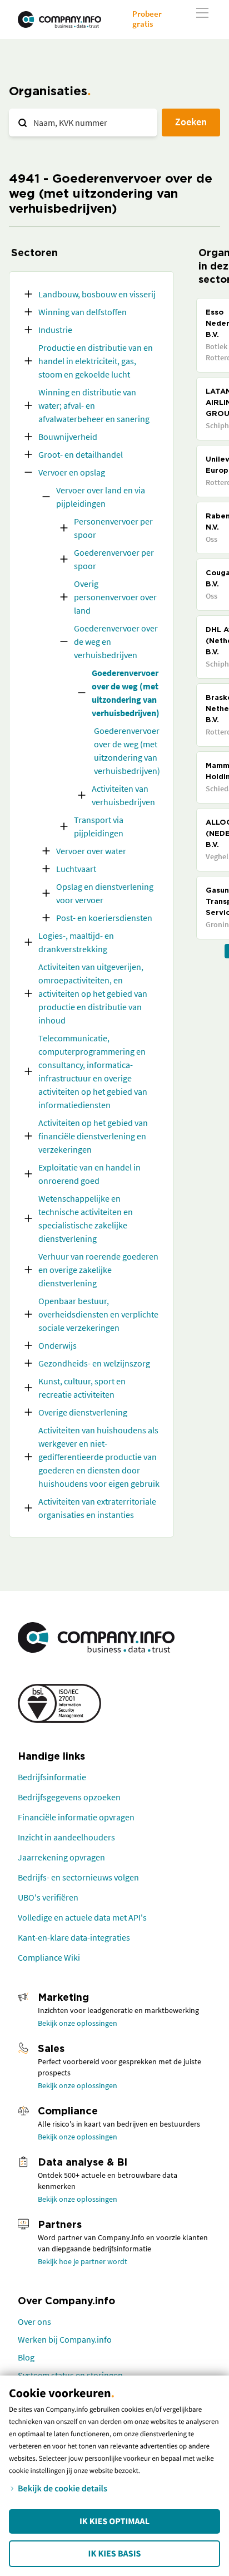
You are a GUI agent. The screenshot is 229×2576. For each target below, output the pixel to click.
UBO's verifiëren (48, 1897)
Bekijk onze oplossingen (78, 2023)
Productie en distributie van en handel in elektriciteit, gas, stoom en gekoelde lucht (96, 361)
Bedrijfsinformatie (52, 1777)
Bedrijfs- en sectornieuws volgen (78, 1877)
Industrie (55, 330)
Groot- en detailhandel (81, 454)
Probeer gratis (147, 19)
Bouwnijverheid (68, 437)
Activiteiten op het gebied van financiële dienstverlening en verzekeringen (93, 1136)
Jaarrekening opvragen (61, 1857)
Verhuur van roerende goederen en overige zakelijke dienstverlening (98, 1270)
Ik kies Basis (115, 2554)
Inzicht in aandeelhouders (66, 1837)
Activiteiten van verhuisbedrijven (123, 795)
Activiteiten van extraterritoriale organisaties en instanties (97, 1508)
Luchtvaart (76, 869)
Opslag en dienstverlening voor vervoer (105, 893)
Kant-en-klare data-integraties (74, 1937)
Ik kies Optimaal (114, 2521)
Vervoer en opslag (72, 472)
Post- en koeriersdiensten (104, 918)
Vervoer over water (91, 851)
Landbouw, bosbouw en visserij (97, 294)
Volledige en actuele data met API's (82, 1917)
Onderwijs (58, 1345)
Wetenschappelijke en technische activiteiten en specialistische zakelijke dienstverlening (86, 1218)
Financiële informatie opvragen (76, 1817)
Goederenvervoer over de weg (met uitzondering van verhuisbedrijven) (126, 693)
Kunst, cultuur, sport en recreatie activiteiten (82, 1388)
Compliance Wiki (49, 1957)
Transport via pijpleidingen (99, 826)
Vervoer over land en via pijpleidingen (101, 497)
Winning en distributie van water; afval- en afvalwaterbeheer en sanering (94, 405)
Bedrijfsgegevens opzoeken (69, 1797)
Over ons (34, 2322)
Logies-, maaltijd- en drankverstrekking (76, 942)
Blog (26, 2357)
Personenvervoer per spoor (113, 528)
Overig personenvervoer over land (115, 597)
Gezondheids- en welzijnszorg (94, 1363)
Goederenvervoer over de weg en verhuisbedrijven (116, 641)
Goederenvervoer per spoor (114, 559)
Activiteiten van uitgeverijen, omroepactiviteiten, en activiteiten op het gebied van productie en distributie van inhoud (93, 993)
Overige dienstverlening (83, 1412)
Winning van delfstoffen (83, 312)
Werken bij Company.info (65, 2339)
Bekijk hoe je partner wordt (83, 2261)
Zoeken (191, 122)
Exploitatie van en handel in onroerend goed (89, 1174)
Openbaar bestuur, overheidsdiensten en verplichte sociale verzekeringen (98, 1314)
